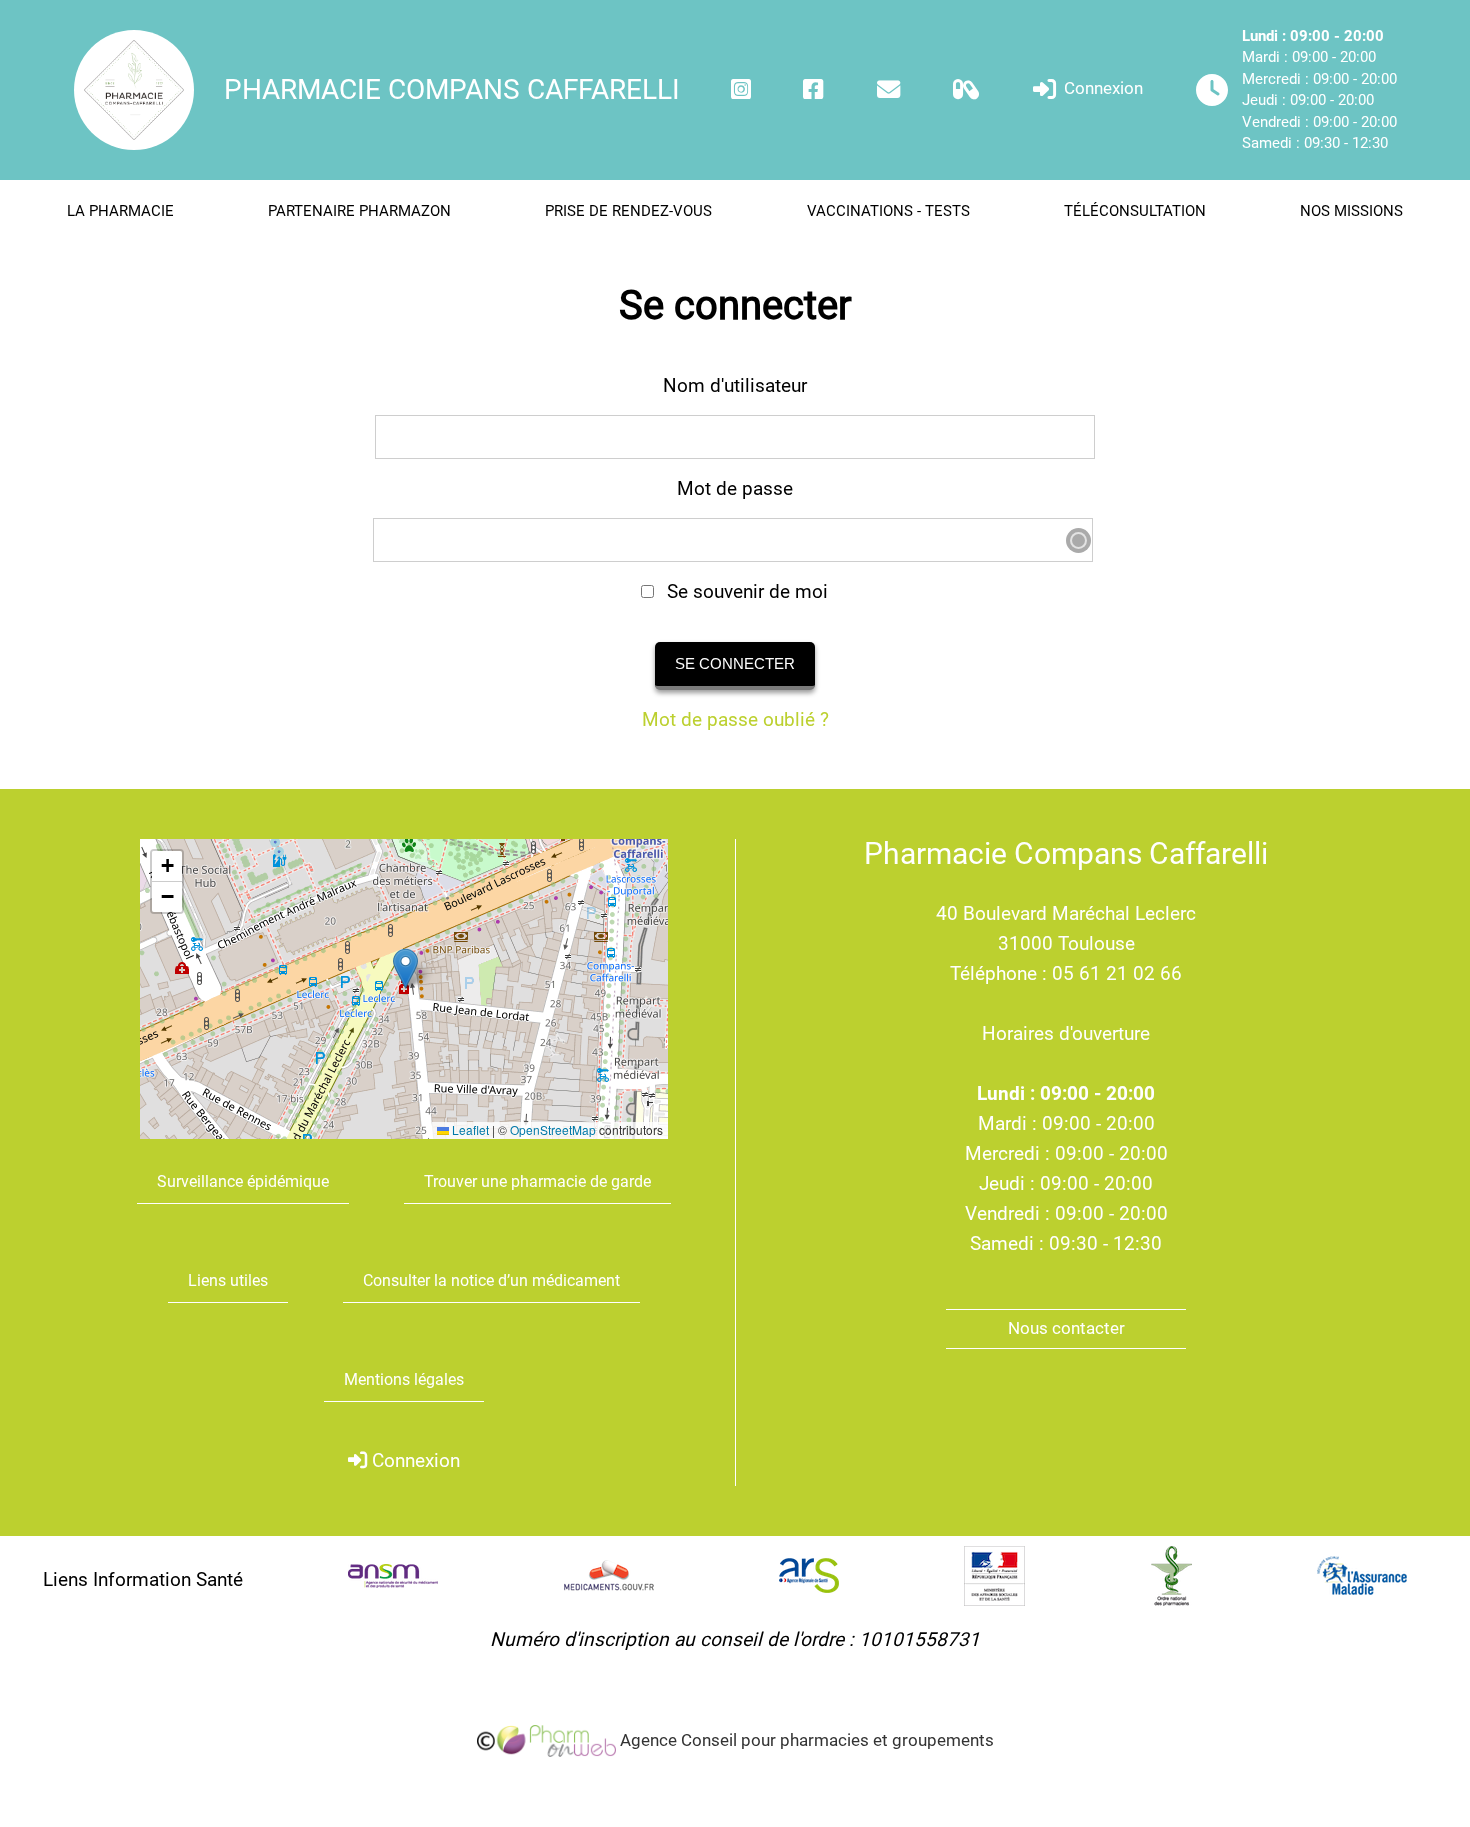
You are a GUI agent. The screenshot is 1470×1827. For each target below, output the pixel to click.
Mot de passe (735, 488)
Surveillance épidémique (243, 1181)
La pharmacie (120, 211)
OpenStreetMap (553, 1130)
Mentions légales (404, 1379)
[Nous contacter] (888, 89)
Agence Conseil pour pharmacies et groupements (805, 1740)
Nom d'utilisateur (735, 385)
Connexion (1101, 89)
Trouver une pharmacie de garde (537, 1181)
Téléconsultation (1135, 211)
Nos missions (1351, 211)
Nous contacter (1066, 1328)
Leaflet (469, 1130)
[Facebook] (813, 89)
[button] (405, 968)
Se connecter (735, 663)
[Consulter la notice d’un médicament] (966, 89)
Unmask (1078, 540)
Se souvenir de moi (745, 591)
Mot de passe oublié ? (735, 719)
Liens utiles (228, 1280)
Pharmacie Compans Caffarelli (452, 89)
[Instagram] (741, 89)
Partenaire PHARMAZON (359, 211)
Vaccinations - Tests (888, 211)
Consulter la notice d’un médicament (491, 1280)
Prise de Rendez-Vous (628, 211)
